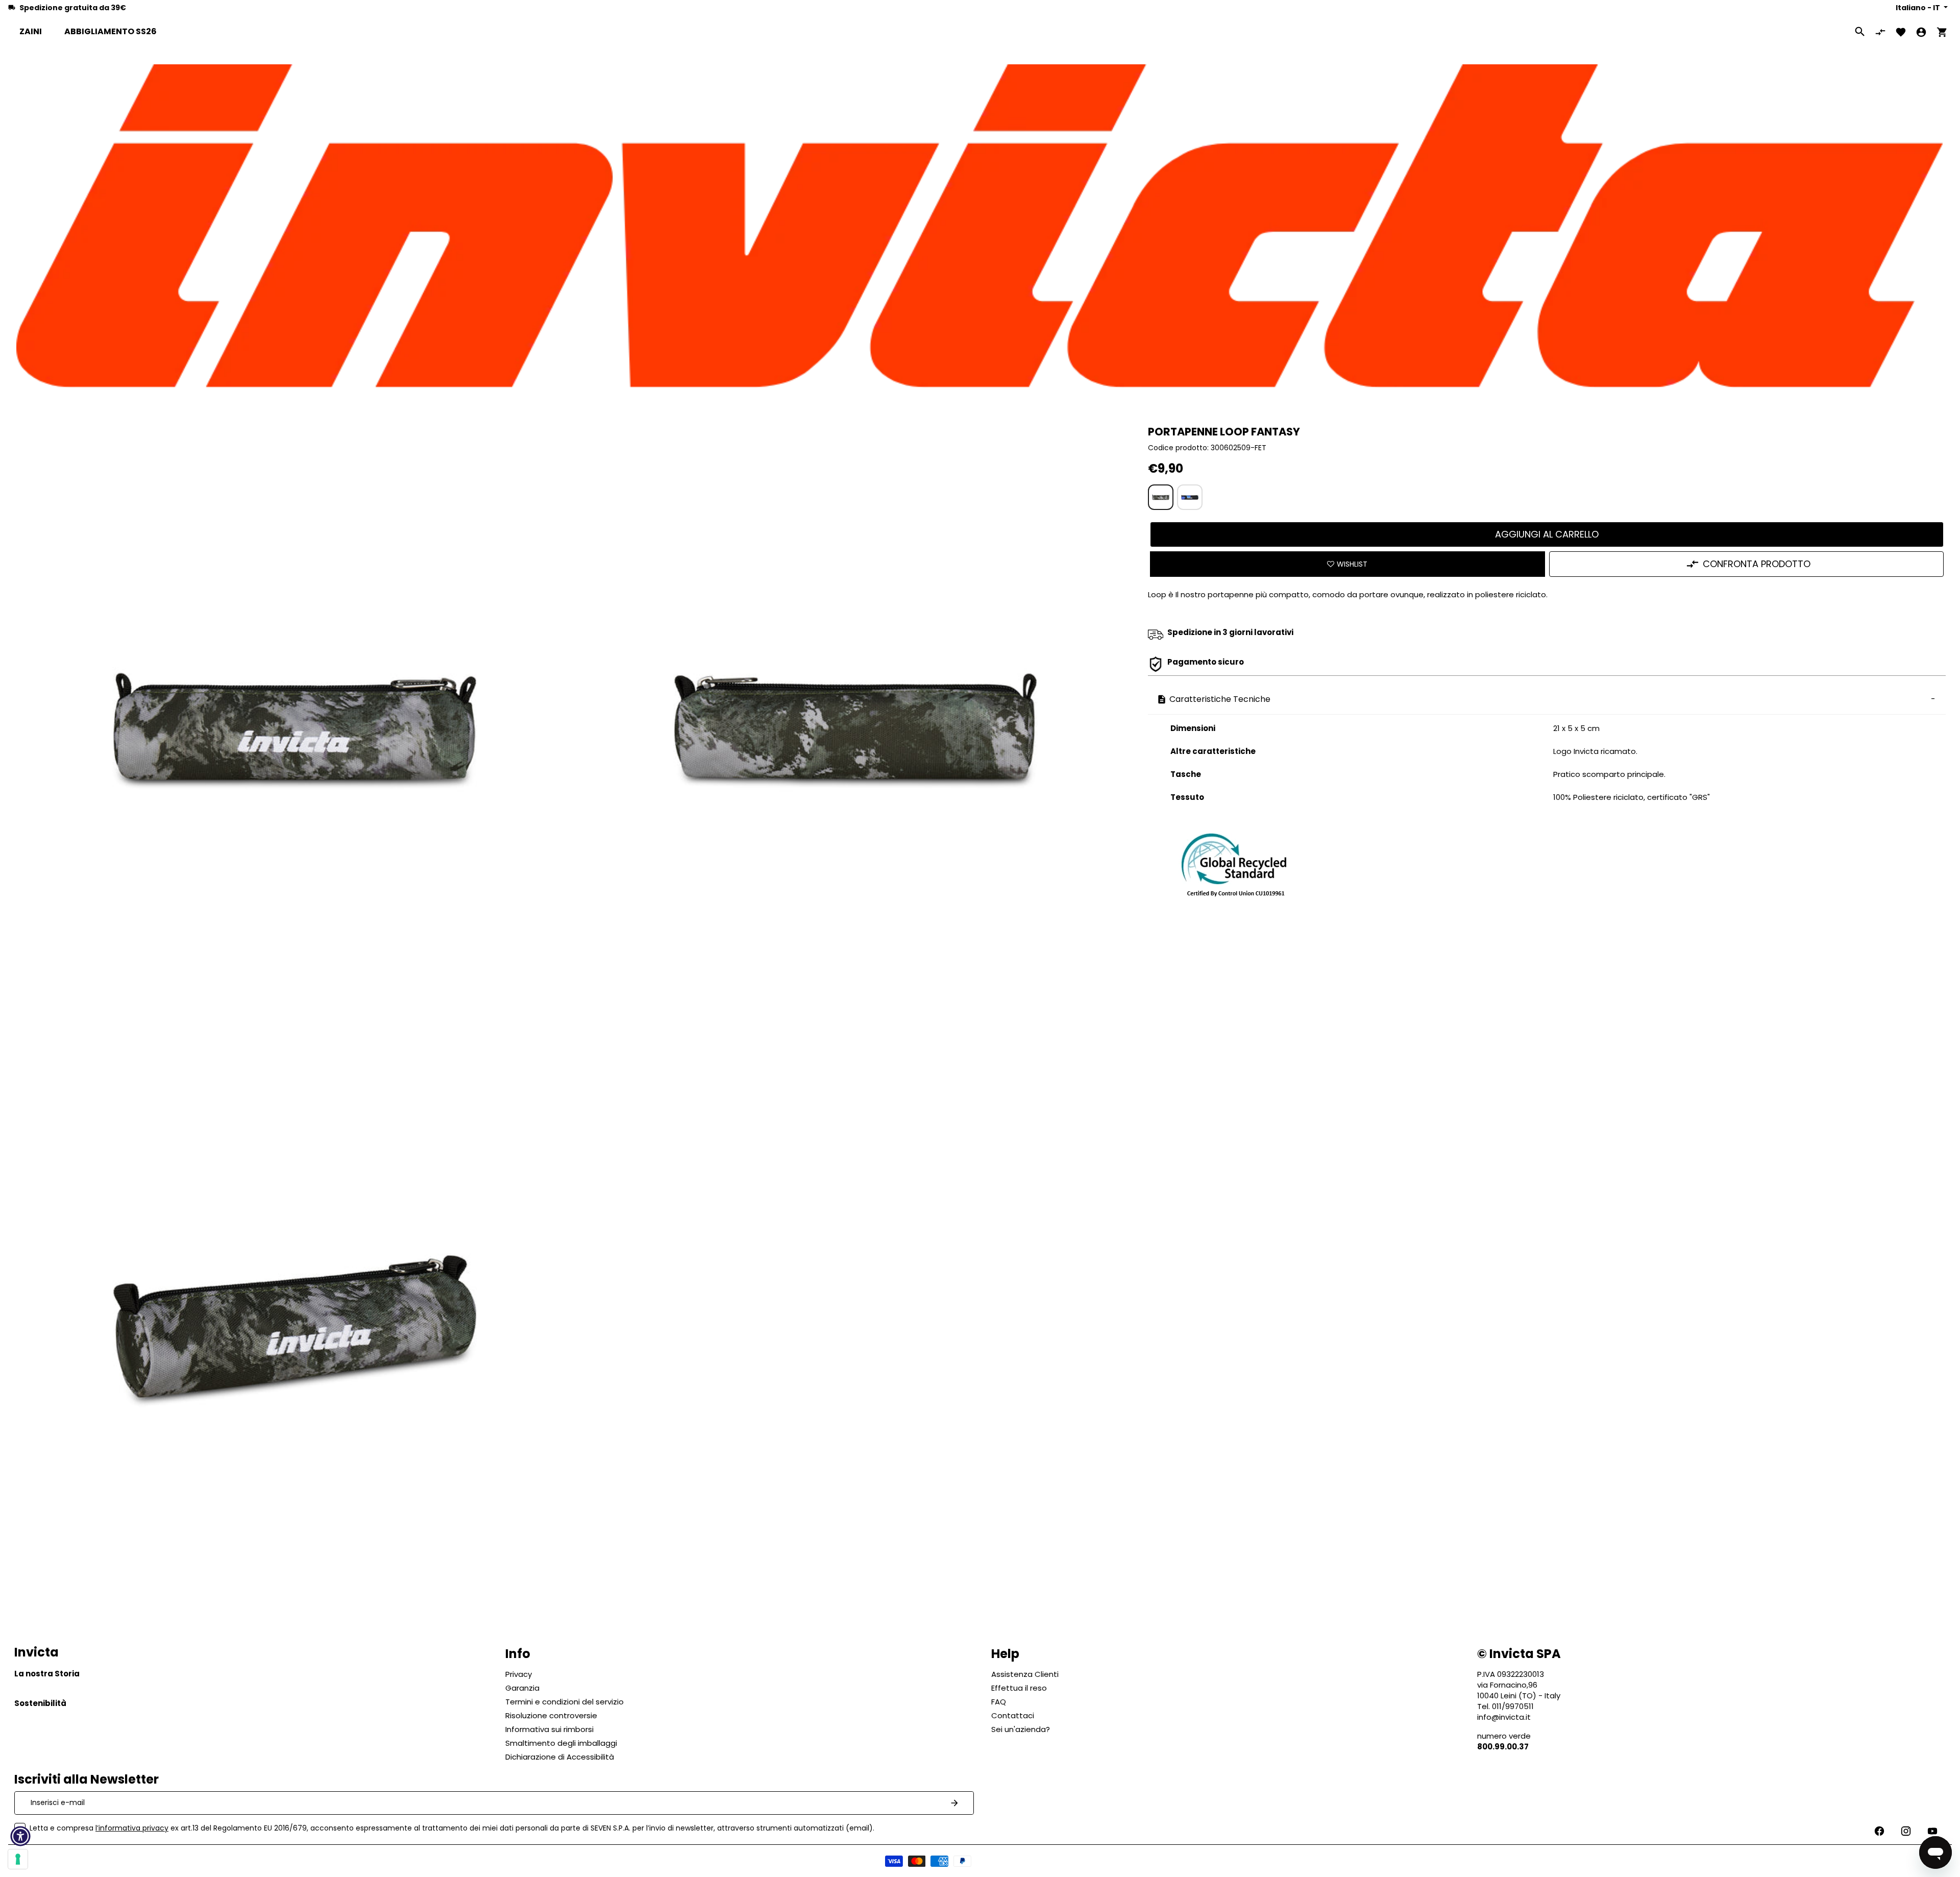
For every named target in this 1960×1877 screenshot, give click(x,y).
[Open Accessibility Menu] (20, 1836)
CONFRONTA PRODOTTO (1757, 564)
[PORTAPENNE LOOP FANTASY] (1161, 497)
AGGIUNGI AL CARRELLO (1547, 534)
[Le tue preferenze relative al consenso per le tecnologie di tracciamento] (18, 1859)
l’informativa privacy (132, 1828)
